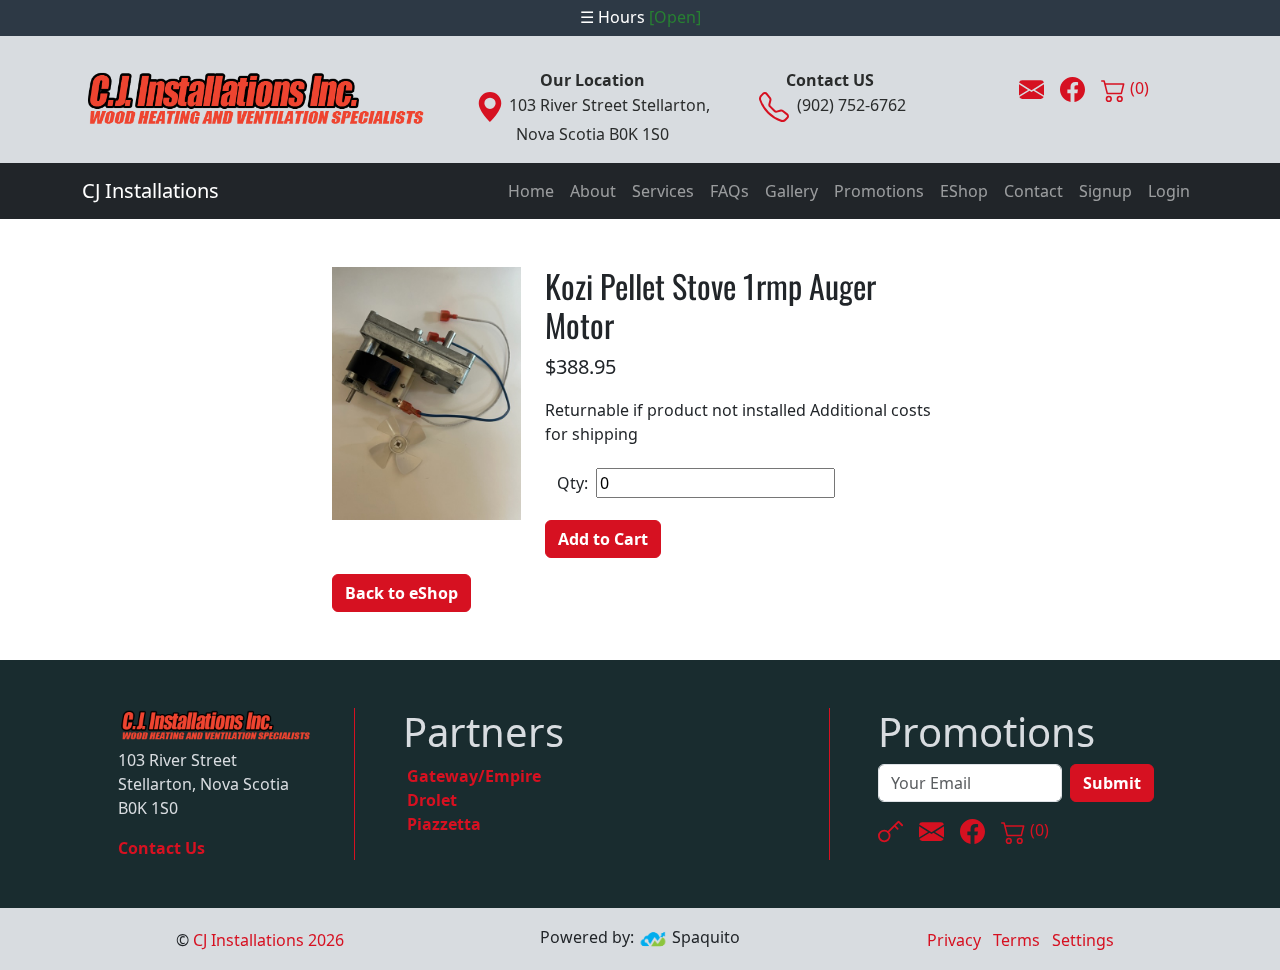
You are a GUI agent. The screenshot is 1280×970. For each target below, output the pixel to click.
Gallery (791, 191)
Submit (1112, 783)
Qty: (572, 483)
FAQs (729, 191)
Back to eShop (401, 593)
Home (531, 191)
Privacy (954, 940)
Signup (1105, 191)
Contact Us (161, 848)
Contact (1033, 191)
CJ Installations (150, 190)
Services (663, 191)
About (593, 191)
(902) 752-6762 (851, 105)
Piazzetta (444, 824)
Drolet (432, 800)
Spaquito (706, 938)
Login (1169, 191)
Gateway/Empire (474, 776)
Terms (1016, 940)
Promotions (879, 191)
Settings (1083, 940)
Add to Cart (603, 539)
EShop (964, 191)
